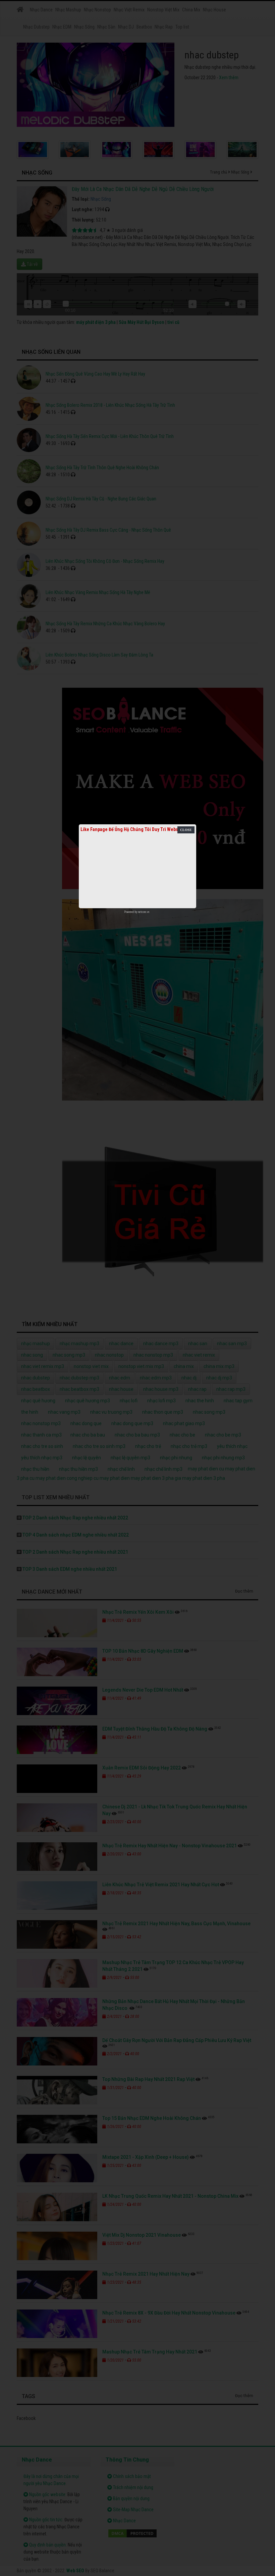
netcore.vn (144, 912)
